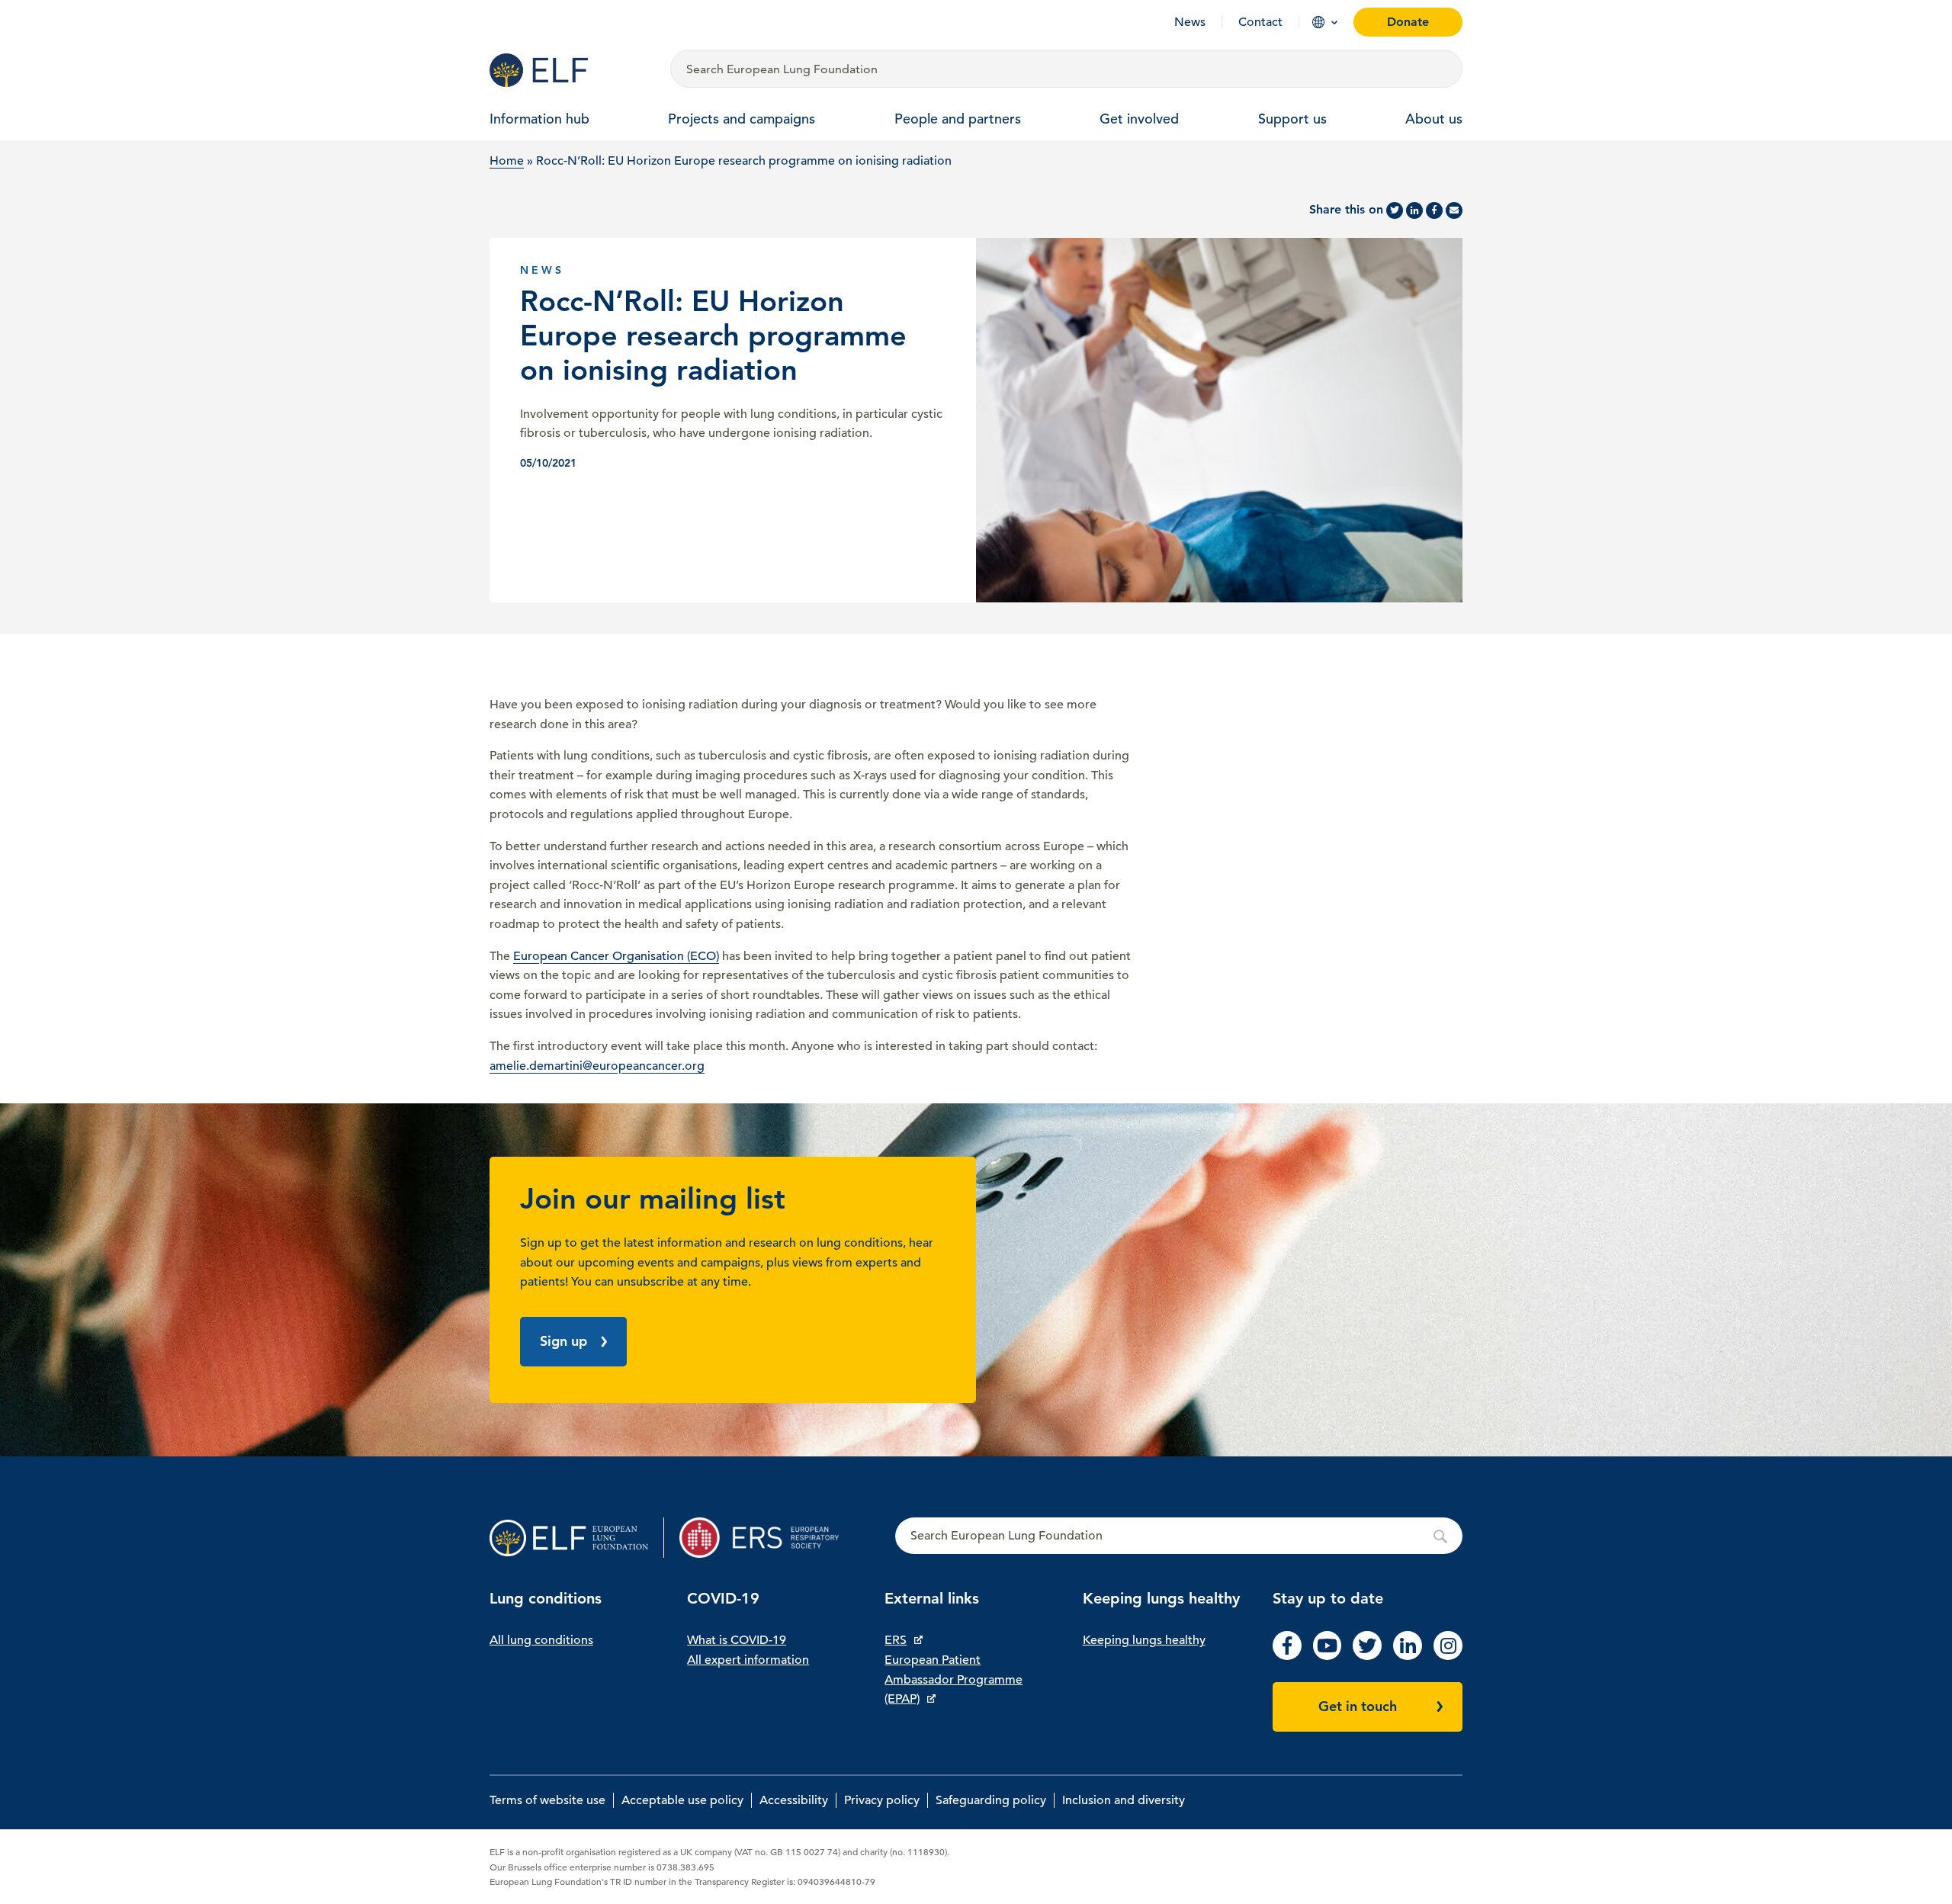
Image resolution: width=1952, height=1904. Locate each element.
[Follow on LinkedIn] (1408, 1656)
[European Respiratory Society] (767, 1538)
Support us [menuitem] (1292, 119)
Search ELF (1179, 1536)
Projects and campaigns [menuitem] (742, 119)
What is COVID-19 (737, 1640)
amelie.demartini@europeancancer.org (597, 1066)
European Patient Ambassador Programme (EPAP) (954, 1679)
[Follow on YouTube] (1328, 1656)
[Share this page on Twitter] (1395, 210)
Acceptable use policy (682, 1800)
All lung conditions (541, 1640)
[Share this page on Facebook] (1434, 210)
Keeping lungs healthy (1144, 1640)
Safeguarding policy (991, 1800)
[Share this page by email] (1454, 210)
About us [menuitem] (1434, 119)
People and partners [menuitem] (958, 119)
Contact (1260, 22)
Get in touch (1358, 1706)
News (1190, 22)
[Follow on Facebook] (1287, 1656)
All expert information (748, 1660)
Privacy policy (882, 1800)
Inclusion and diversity (1124, 1800)
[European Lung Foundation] (571, 70)
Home (507, 161)
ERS (896, 1640)
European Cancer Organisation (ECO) (616, 956)
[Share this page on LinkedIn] (1414, 210)
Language (1318, 22)
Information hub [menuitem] (539, 119)
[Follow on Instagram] (1448, 1656)
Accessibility (794, 1800)
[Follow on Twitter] (1367, 1656)
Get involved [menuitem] (1139, 119)
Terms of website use (547, 1800)
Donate (1408, 22)
